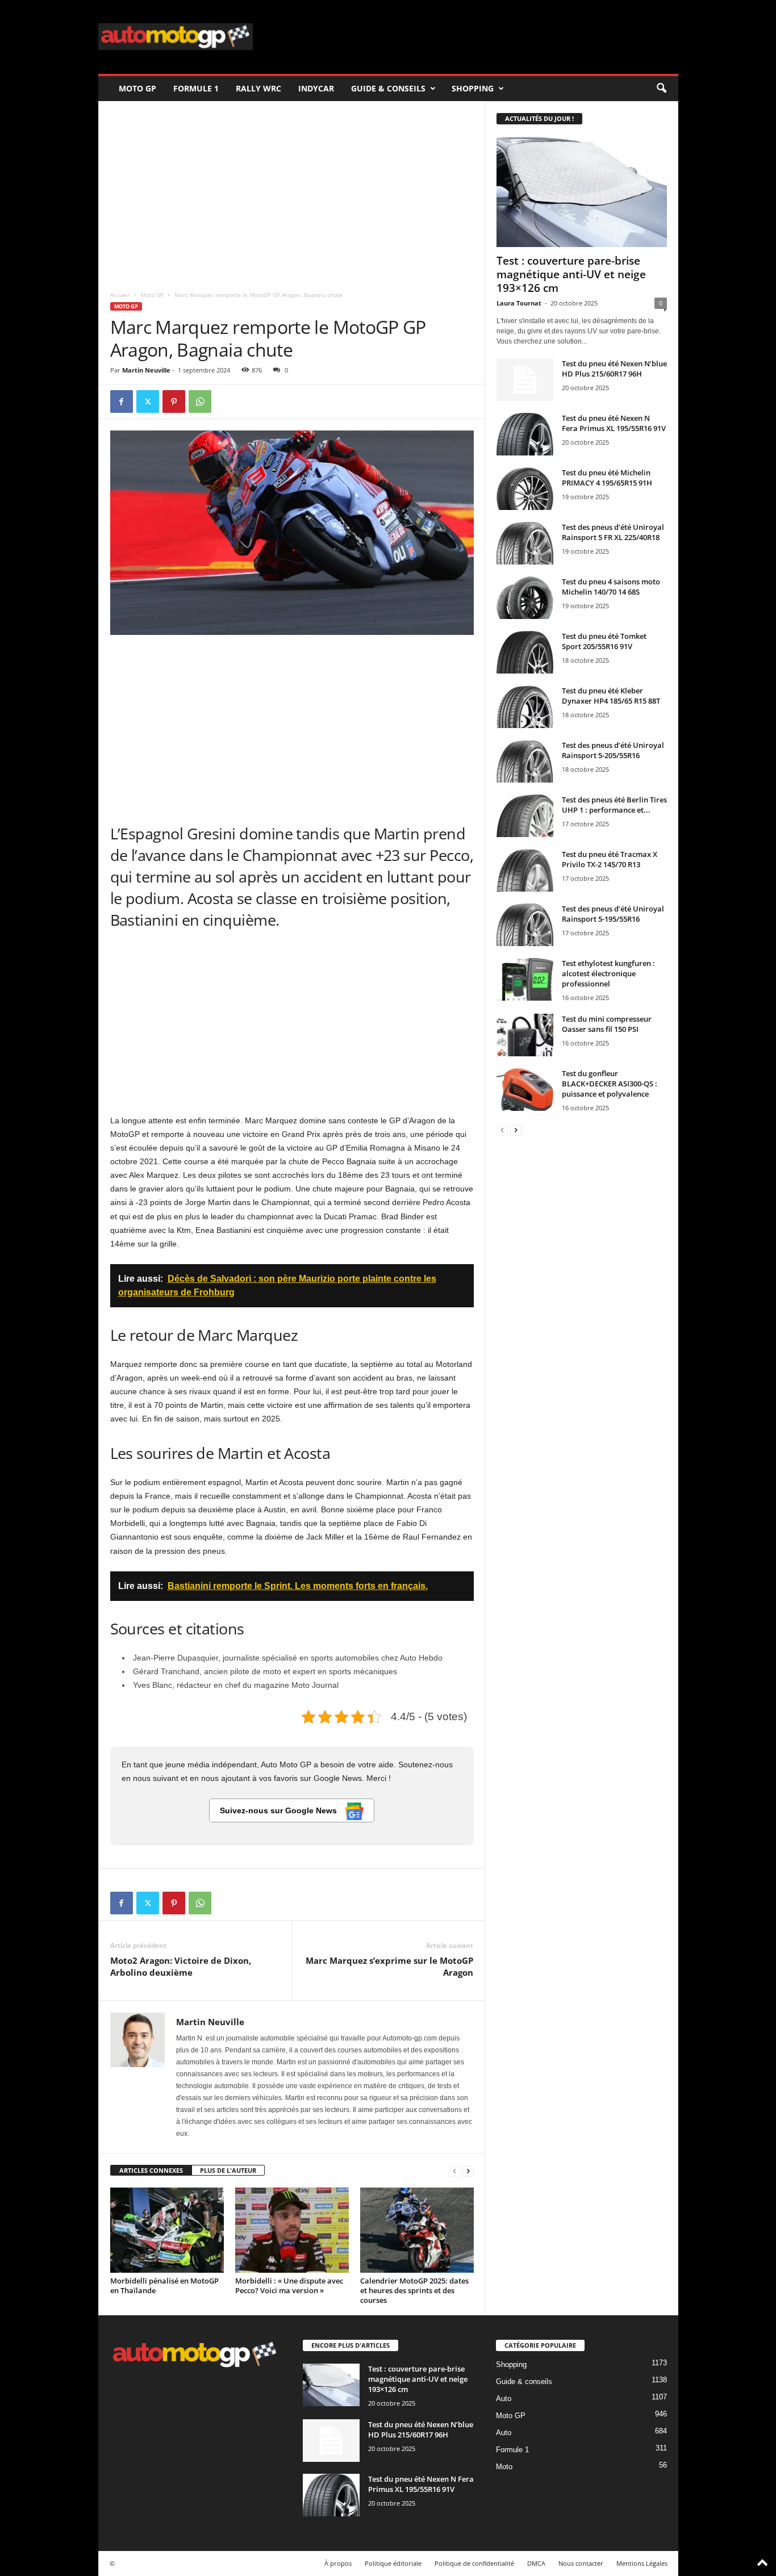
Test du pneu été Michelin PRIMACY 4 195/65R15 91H (607, 478)
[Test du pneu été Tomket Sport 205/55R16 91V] (525, 652)
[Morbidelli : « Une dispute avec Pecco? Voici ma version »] (292, 2230)
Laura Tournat (519, 303)
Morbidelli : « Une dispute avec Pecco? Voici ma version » (289, 2286)
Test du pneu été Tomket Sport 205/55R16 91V (604, 641)
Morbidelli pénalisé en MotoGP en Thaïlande (164, 2286)
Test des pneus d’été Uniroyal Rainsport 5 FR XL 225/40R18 (613, 532)
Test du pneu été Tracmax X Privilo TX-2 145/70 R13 (610, 859)
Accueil (120, 295)
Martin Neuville (146, 370)
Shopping (473, 88)
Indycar (316, 88)
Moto (504, 2467)
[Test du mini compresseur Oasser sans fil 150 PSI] (525, 1035)
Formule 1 (196, 88)
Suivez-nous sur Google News (279, 1810)
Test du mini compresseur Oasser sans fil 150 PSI (607, 1024)
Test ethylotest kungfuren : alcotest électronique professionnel (608, 973)
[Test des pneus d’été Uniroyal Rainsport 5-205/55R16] (525, 761)
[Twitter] (148, 402)
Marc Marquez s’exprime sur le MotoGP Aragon (389, 1966)
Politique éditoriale (393, 2563)
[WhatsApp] (200, 402)
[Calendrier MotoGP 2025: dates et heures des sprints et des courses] (417, 2230)
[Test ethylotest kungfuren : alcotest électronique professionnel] (525, 979)
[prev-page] (454, 2171)
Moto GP (137, 88)
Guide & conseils (388, 88)
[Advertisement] (292, 192)
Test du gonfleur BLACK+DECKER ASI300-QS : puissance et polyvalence (610, 1084)
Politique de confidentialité (474, 2563)
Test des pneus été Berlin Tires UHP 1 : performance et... (614, 805)
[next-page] (468, 2171)
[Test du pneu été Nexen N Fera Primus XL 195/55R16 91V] (525, 434)
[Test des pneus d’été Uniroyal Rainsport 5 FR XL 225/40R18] (525, 543)
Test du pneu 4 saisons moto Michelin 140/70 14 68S (611, 587)
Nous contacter (581, 2563)
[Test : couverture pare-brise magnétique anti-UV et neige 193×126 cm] (582, 192)
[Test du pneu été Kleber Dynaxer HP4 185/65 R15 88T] (525, 707)
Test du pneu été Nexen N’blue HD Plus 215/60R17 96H (614, 369)
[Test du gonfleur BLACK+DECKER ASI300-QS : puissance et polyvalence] (525, 1090)
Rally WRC (258, 88)
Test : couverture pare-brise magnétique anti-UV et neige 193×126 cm (571, 274)
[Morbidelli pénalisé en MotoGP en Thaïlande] (167, 2230)
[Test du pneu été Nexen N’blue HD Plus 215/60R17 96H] (525, 380)
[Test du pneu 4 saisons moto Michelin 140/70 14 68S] (525, 598)
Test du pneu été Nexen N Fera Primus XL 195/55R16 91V (614, 423)
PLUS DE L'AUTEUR (228, 2170)
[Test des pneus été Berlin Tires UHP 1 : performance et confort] (525, 816)
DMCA (536, 2563)
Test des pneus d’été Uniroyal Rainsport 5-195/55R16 (613, 914)
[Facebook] (122, 402)
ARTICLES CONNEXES (151, 2170)
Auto (504, 2399)
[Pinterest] (174, 402)
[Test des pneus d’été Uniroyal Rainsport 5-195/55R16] (525, 925)
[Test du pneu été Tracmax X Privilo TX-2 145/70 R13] (525, 870)
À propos (338, 2563)
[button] (661, 89)
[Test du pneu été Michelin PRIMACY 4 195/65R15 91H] (525, 489)
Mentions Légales (642, 2563)
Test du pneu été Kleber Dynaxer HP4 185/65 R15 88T (611, 696)
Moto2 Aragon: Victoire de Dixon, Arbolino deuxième (181, 1966)
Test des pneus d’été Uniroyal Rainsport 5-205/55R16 (613, 750)
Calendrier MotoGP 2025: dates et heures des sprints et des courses (414, 2290)
